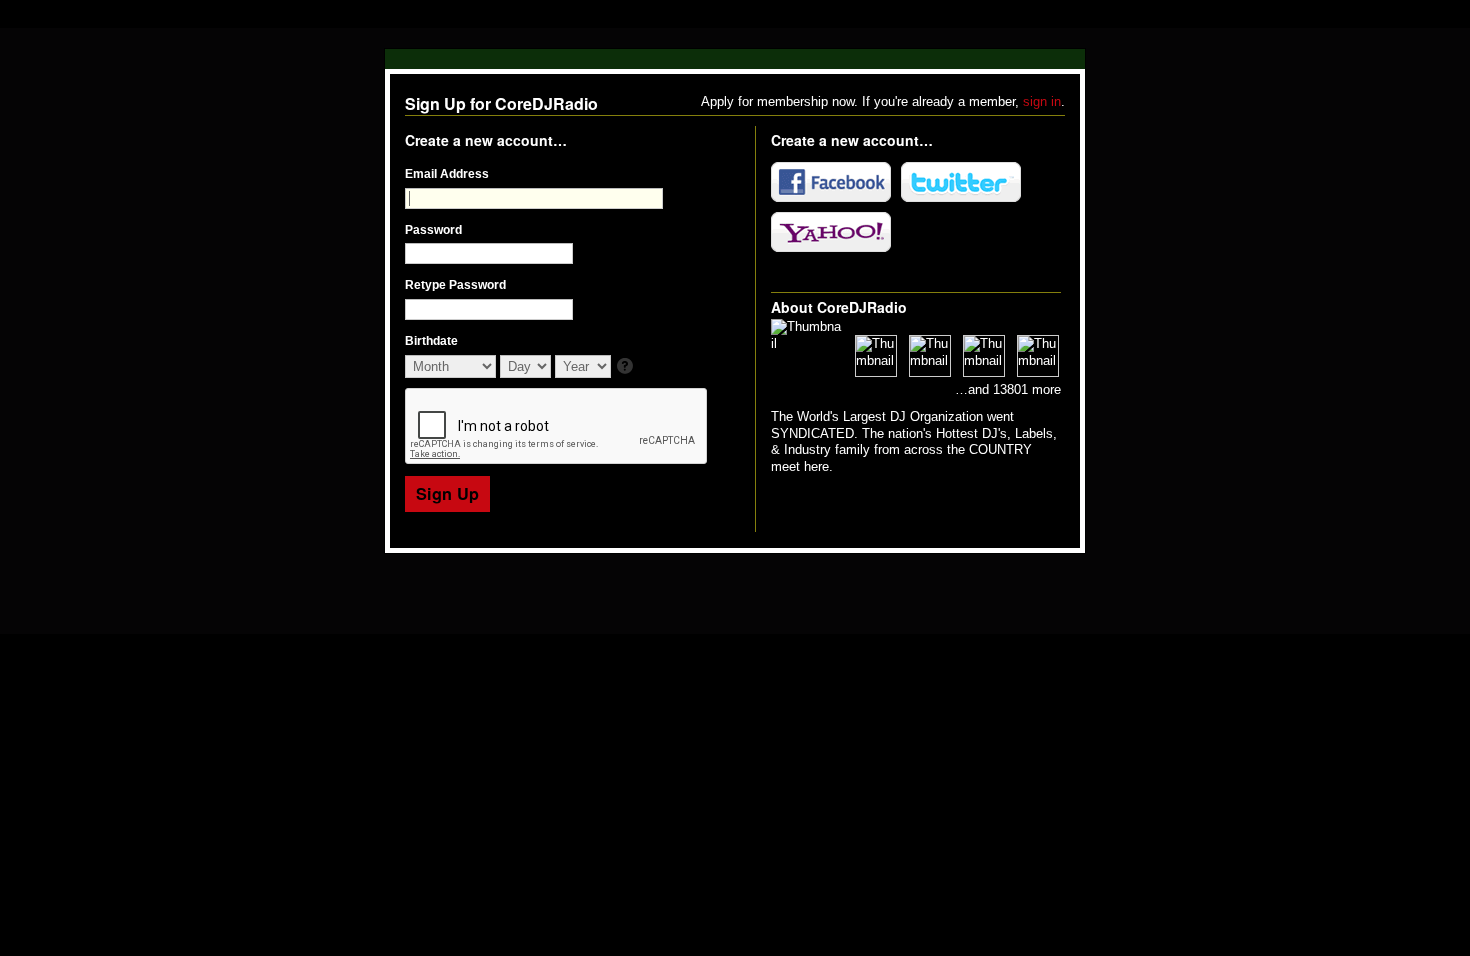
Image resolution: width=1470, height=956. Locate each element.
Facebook (831, 182)
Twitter (961, 182)
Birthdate (431, 341)
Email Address (447, 174)
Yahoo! (831, 232)
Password (433, 230)
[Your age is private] (626, 367)
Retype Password (455, 285)
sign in (1042, 101)
